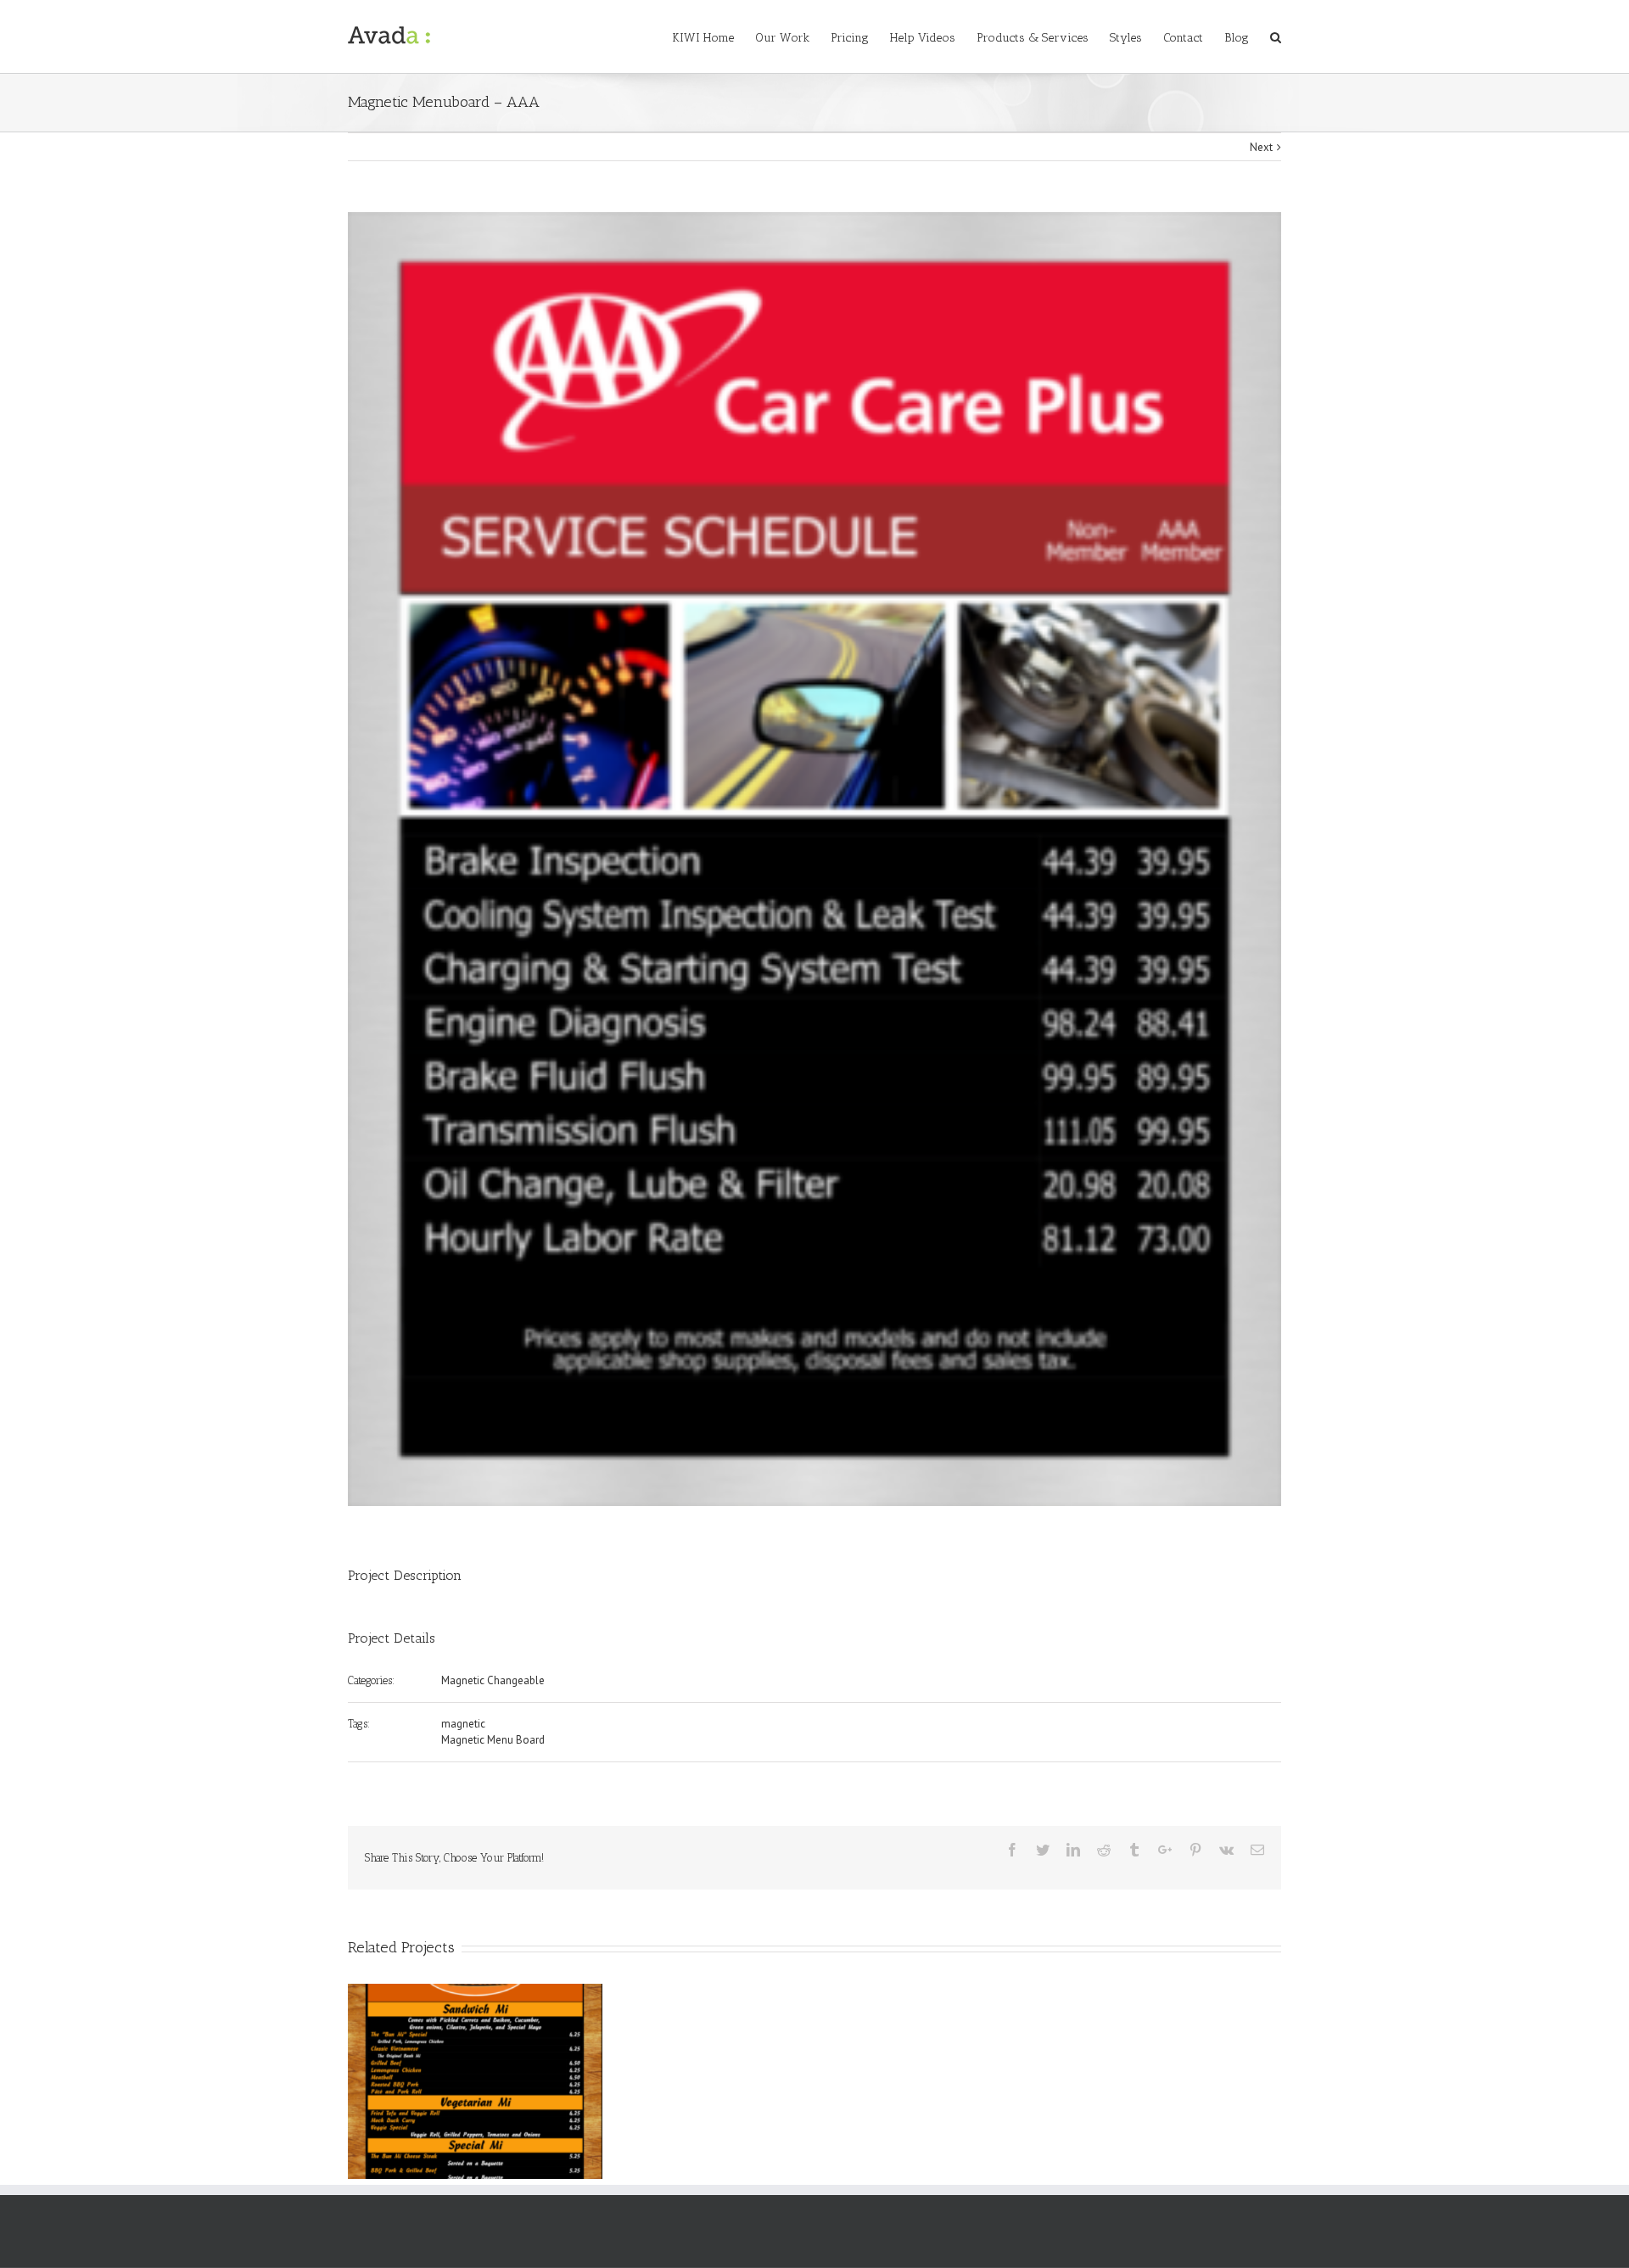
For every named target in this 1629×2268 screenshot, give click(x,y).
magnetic (463, 1724)
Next (1261, 147)
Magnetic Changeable (493, 1680)
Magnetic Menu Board (493, 1740)
